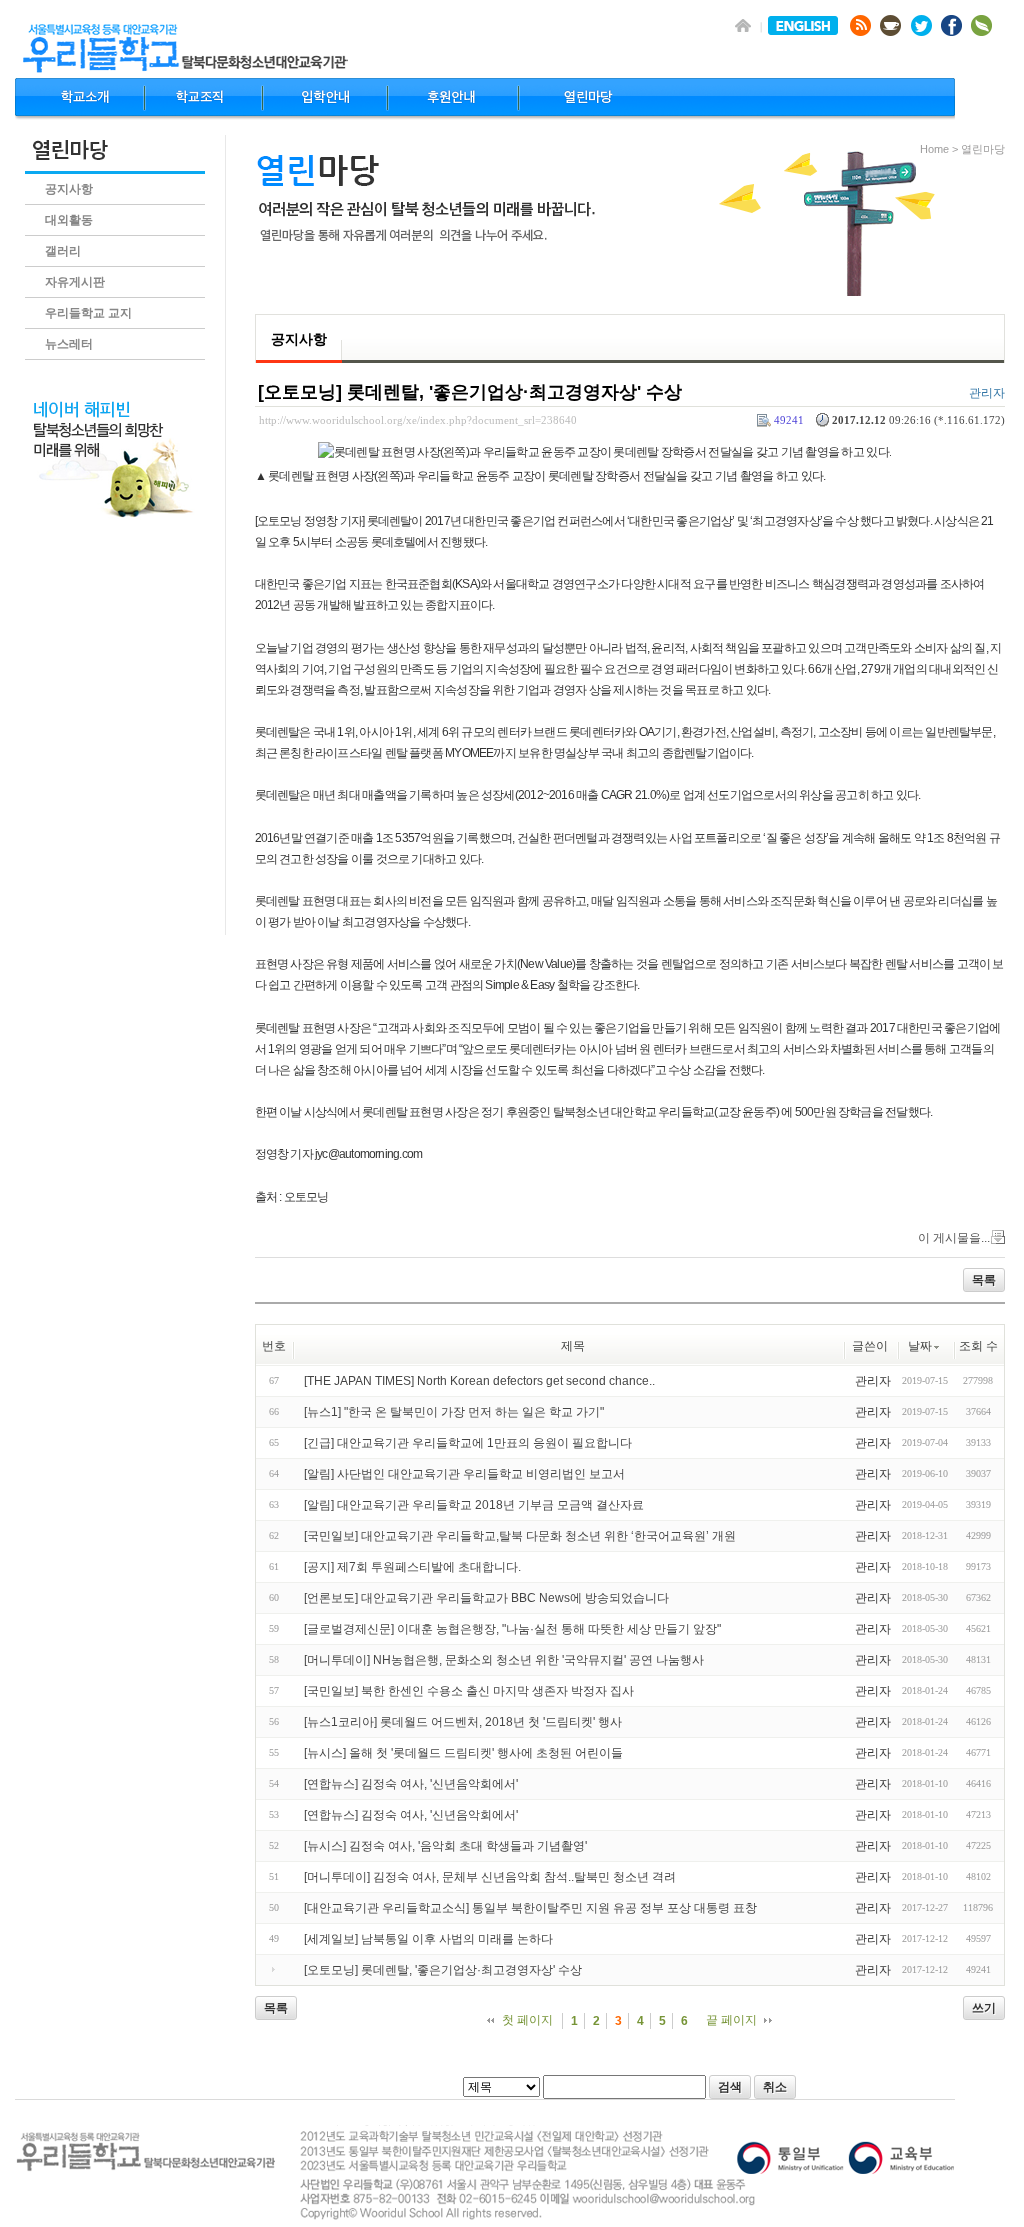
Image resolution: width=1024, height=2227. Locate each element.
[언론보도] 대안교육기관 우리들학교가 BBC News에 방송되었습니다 (486, 1598)
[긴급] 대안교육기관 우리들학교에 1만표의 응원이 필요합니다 (468, 1443)
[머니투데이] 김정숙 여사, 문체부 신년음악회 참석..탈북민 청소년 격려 (490, 1877)
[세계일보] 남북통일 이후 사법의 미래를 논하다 (428, 1939)
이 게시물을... (954, 1238)
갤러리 (63, 251)
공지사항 (69, 189)
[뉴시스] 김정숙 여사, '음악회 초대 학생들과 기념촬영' (445, 1846)
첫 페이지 (527, 2020)
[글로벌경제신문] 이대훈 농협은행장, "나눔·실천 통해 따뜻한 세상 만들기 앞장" (512, 1629)
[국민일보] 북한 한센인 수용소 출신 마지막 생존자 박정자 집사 (469, 1691)
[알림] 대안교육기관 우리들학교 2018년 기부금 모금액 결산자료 (474, 1505)
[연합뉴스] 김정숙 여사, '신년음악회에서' (411, 1784)
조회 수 (978, 1346)
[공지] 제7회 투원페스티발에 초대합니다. (412, 1567)
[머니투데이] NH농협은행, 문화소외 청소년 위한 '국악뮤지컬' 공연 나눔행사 (504, 1660)
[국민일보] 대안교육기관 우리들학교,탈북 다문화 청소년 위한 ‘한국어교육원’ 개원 (520, 1536)
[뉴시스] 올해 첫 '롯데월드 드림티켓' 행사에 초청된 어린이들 (463, 1753)
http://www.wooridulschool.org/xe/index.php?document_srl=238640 (418, 420)
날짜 (920, 1346)
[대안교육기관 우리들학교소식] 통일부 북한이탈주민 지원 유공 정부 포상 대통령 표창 (530, 1908)
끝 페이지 (731, 2020)
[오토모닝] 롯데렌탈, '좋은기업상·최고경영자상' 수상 (470, 392)
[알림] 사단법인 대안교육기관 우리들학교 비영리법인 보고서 (464, 1474)
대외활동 (69, 220)
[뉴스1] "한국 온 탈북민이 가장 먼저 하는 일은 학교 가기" (454, 1412)
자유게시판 (75, 282)
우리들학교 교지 (88, 313)
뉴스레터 (69, 344)
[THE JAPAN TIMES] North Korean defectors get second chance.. (479, 1381)
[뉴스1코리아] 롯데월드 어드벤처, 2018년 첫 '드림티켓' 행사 (463, 1722)
